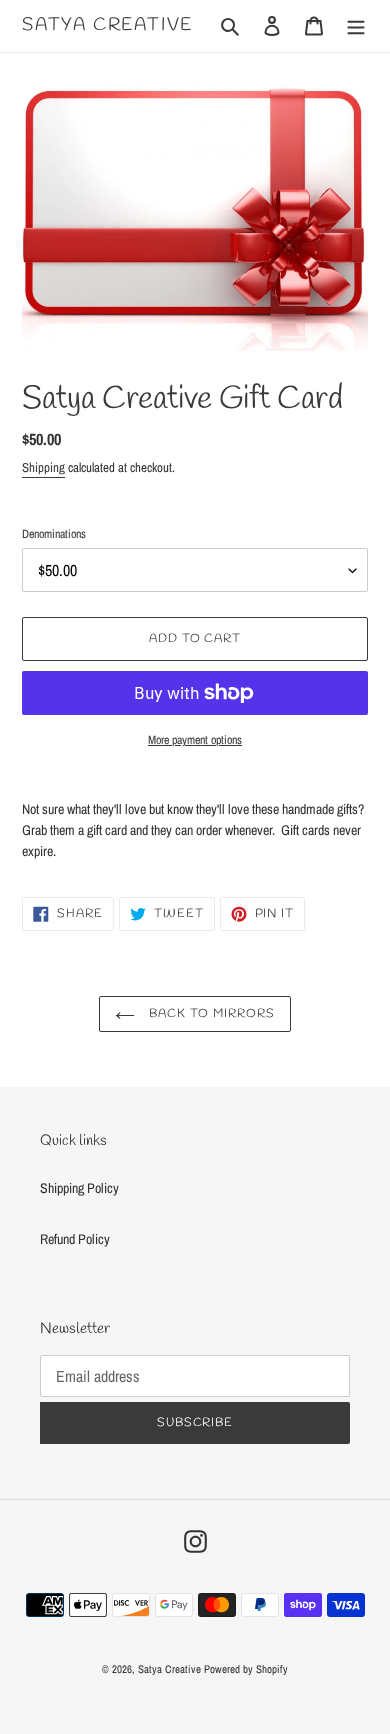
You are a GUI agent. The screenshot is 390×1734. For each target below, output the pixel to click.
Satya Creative (107, 26)
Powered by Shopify (246, 1669)
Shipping (43, 467)
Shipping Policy (79, 1188)
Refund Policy (75, 1239)
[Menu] (356, 25)
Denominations (54, 534)
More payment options (195, 740)
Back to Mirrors (209, 1014)
